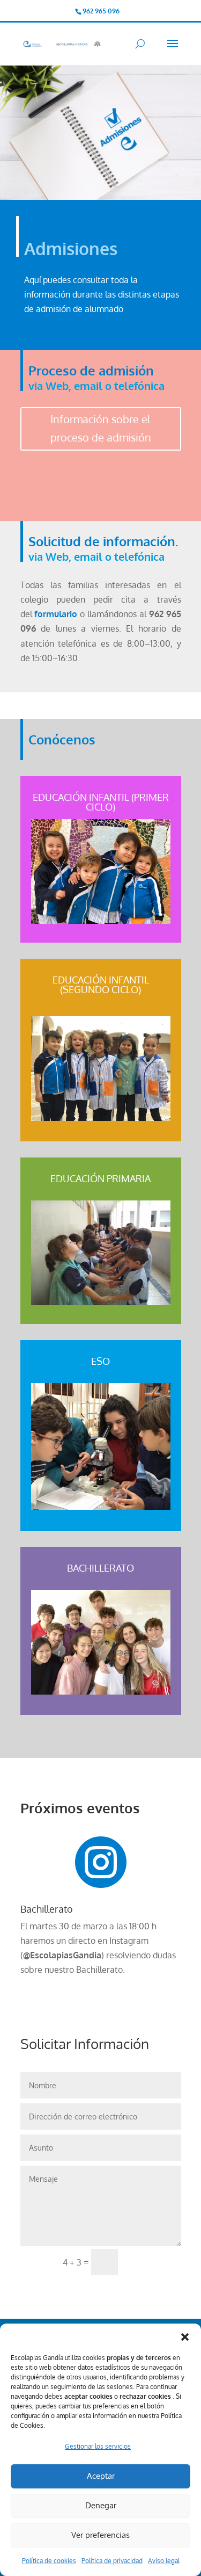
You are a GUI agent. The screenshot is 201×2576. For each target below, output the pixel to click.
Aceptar (101, 2476)
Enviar (154, 2262)
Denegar (101, 2505)
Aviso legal (164, 2561)
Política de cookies (49, 2561)
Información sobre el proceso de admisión (101, 428)
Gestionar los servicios (98, 2446)
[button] (185, 2337)
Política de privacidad (112, 2561)
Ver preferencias (100, 2535)
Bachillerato (47, 1909)
